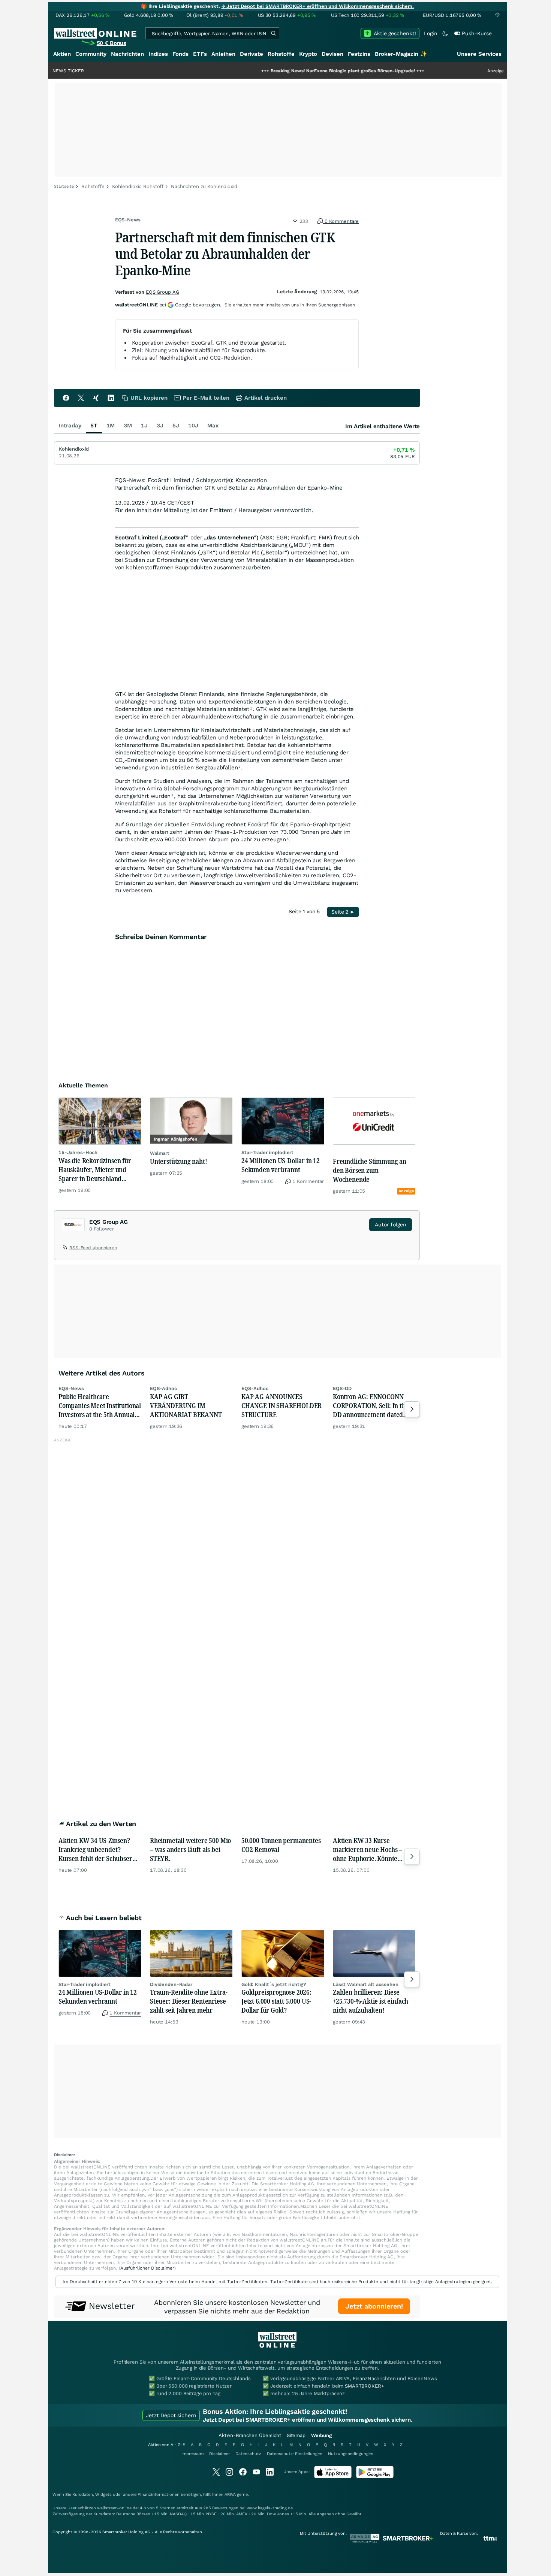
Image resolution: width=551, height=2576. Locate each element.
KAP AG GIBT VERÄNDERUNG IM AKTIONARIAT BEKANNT (186, 1405)
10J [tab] (193, 426)
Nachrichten (127, 54)
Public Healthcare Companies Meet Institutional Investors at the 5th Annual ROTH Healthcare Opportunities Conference (100, 1405)
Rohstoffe (281, 54)
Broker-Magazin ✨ (401, 54)
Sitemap (296, 2435)
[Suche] (273, 33)
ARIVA (230, 2495)
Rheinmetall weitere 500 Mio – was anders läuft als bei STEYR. (190, 1849)
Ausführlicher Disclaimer (147, 2268)
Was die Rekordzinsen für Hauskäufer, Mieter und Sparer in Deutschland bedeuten (95, 1169)
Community (91, 54)
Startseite (64, 186)
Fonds (180, 54)
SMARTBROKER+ (364, 2386)
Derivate (252, 54)
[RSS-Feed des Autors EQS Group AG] (66, 1249)
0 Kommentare (341, 221)
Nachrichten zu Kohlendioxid (204, 186)
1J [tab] (144, 426)
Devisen (332, 54)
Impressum (192, 2454)
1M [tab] (111, 426)
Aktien (62, 54)
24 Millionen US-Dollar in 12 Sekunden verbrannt (281, 1165)
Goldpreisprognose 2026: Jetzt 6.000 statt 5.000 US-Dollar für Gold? (276, 2001)
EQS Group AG (162, 292)
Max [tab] (213, 426)
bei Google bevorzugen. (168, 305)
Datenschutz (248, 2454)
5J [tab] (176, 426)
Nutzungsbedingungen (351, 2454)
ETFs (200, 54)
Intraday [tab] (70, 426)
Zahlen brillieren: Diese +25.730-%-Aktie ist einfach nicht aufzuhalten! (371, 2001)
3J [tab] (160, 426)
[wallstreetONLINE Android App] (375, 2477)
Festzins (359, 54)
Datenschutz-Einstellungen (295, 2454)
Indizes (158, 54)
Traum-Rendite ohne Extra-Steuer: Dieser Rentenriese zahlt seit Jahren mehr (189, 2001)
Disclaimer (219, 2454)
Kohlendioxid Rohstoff (138, 186)
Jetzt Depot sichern (171, 2415)
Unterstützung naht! (179, 1161)
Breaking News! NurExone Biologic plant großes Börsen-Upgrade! (283, 71)
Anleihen (223, 54)
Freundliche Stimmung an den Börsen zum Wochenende (370, 1170)
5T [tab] (94, 426)
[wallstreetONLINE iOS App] (333, 2477)
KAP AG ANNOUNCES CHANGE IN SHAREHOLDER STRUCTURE (281, 1405)
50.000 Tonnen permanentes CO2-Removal (281, 1845)
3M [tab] (128, 426)
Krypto (308, 54)
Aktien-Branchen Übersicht (250, 2435)
